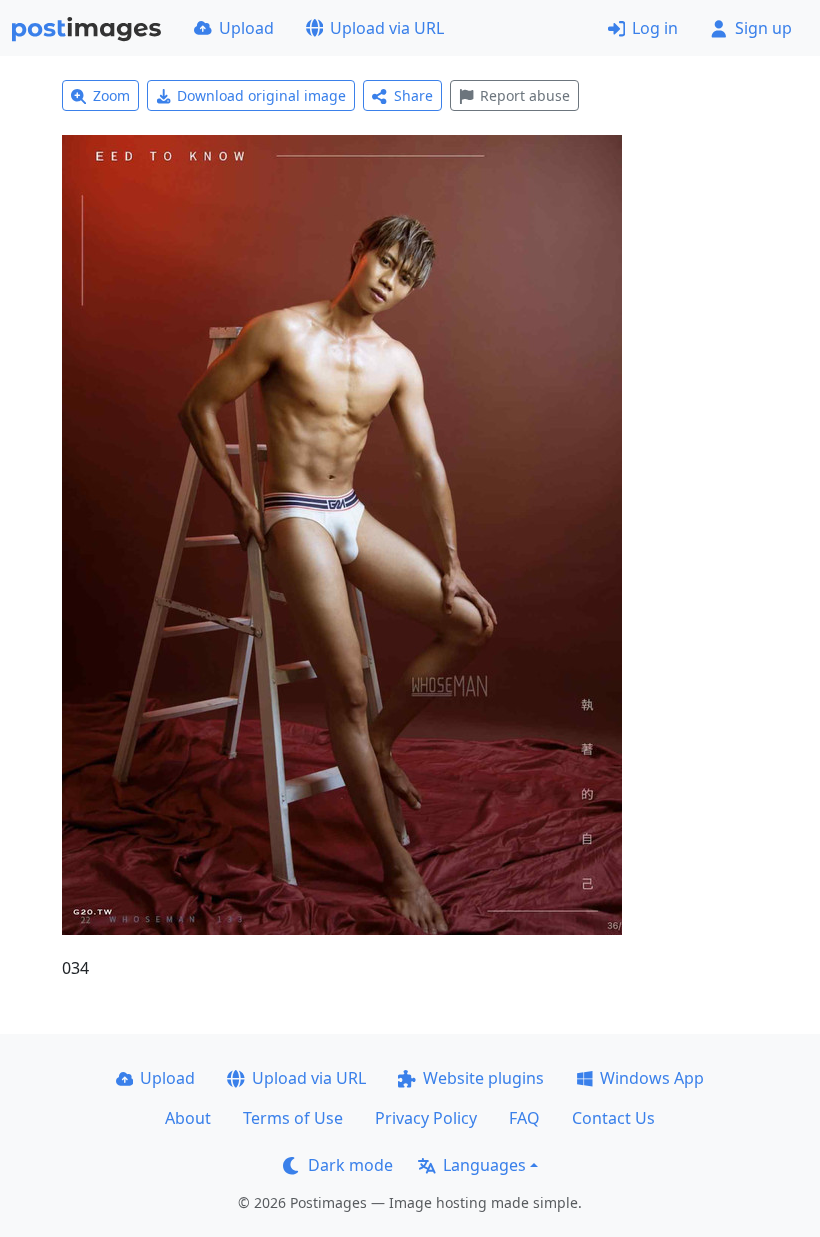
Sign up (763, 28)
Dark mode (350, 1165)
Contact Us (613, 1118)
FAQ (524, 1118)
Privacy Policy (426, 1118)
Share (413, 95)
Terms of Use (293, 1118)
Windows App (652, 1078)
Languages (484, 1165)
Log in (655, 28)
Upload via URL (387, 28)
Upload (246, 28)
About (188, 1118)
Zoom (111, 95)
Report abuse (525, 95)
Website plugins (483, 1078)
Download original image (261, 95)
